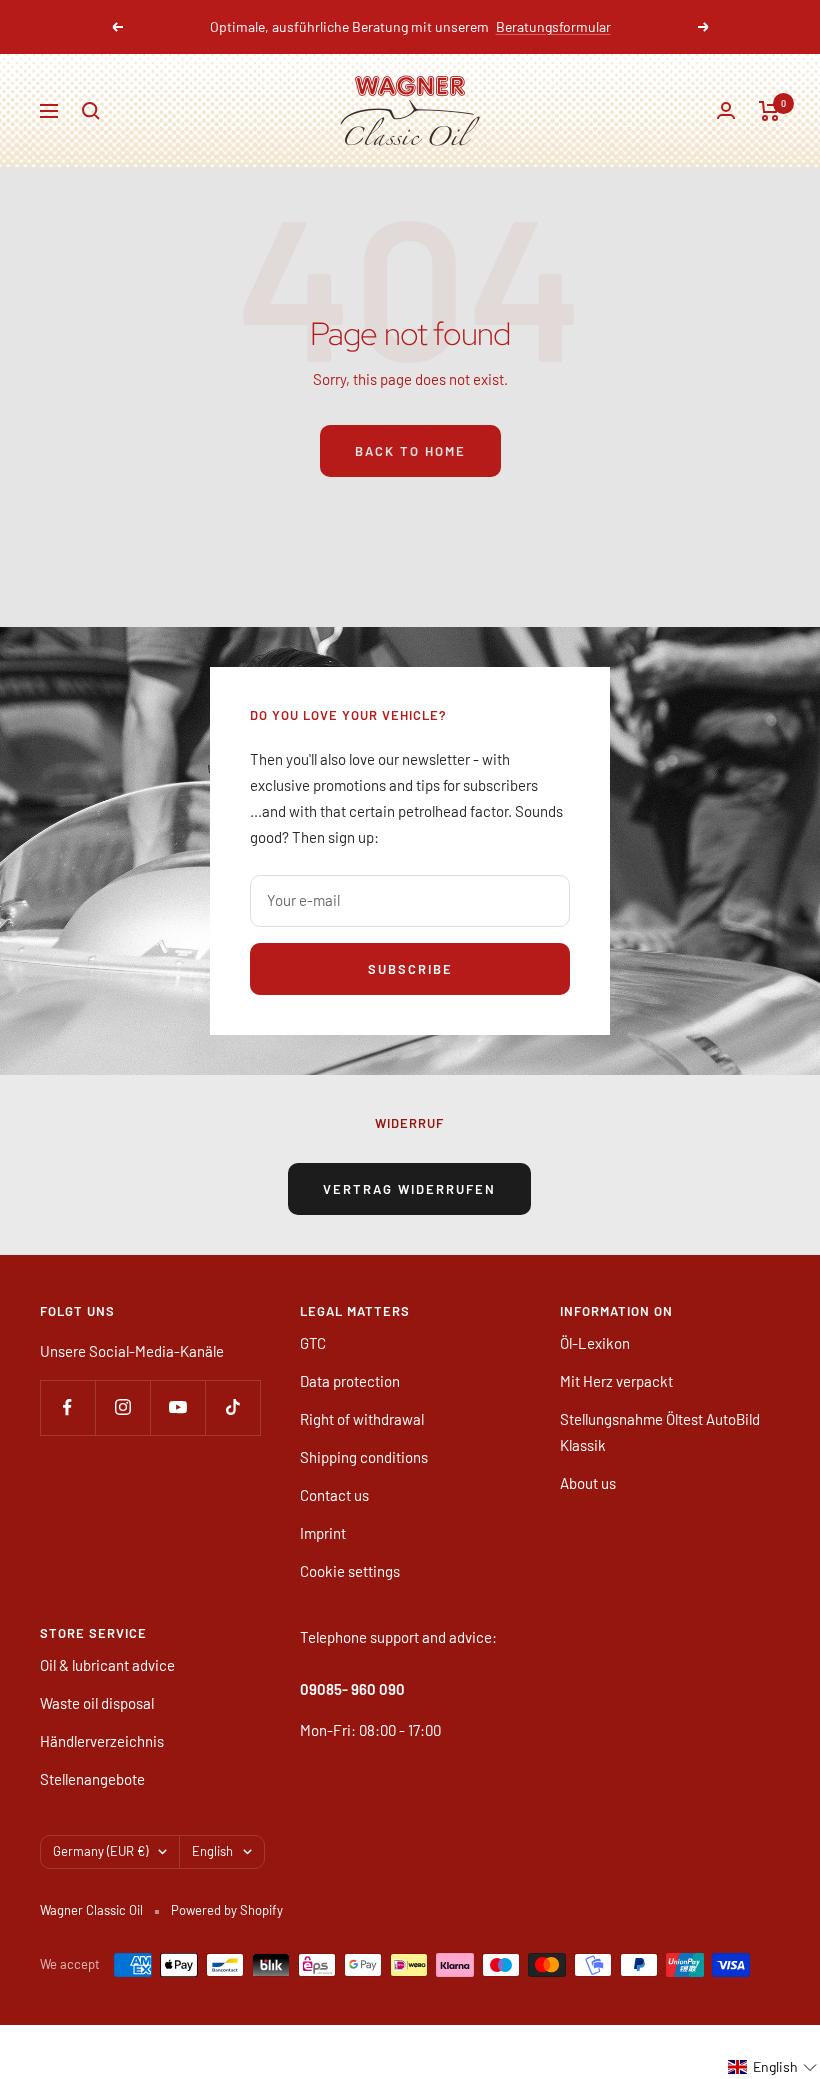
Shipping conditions (364, 1457)
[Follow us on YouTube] (177, 1407)
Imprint (323, 1533)
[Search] (91, 111)
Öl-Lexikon (595, 1343)
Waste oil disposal (97, 1703)
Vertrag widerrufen (409, 1189)
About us (588, 1483)
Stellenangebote (92, 1779)
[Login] (726, 110)
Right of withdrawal (362, 1419)
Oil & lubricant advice (107, 1665)
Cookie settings (350, 1571)
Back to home (410, 451)
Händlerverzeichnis (102, 1741)
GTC (313, 1343)
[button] (773, 2067)
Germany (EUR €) (100, 1851)
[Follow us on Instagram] (122, 1407)
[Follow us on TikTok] (232, 1407)
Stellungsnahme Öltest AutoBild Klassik (660, 1432)
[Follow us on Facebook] (67, 1407)
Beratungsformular (553, 26)
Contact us (334, 1495)
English (212, 1851)
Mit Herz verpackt (616, 1381)
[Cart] (769, 111)
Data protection (350, 1381)
